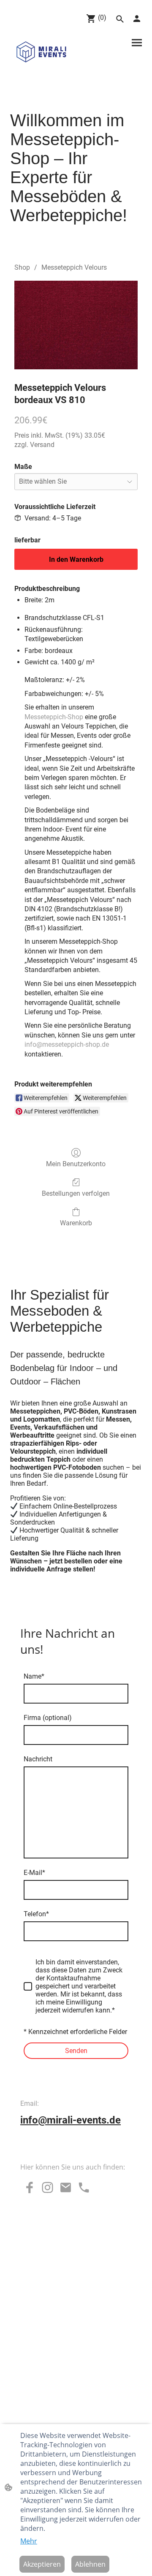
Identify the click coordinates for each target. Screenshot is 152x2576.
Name (34, 1676)
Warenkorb (76, 1223)
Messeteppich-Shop (54, 717)
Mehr (29, 2541)
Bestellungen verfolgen (76, 1193)
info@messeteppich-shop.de (67, 1044)
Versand (42, 445)
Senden (76, 2051)
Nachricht (38, 1759)
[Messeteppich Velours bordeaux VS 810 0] (76, 325)
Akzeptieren (42, 2564)
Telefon (36, 1914)
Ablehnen (90, 2564)
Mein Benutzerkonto (76, 1164)
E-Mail (34, 1873)
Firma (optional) (48, 1718)
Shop (22, 267)
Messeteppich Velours (74, 267)
